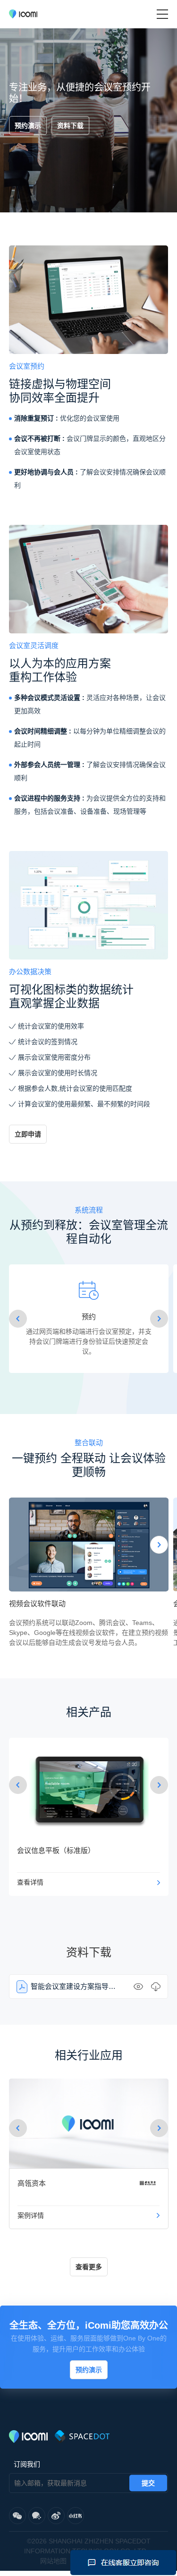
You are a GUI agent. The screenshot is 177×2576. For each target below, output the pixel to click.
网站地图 (53, 2561)
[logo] (23, 14)
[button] (18, 1319)
